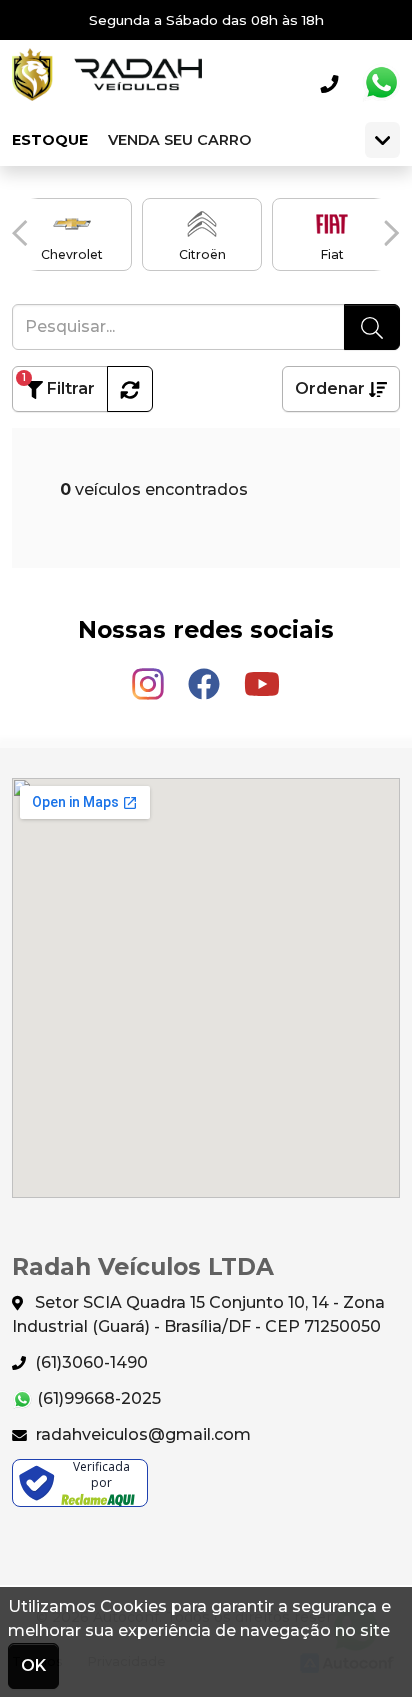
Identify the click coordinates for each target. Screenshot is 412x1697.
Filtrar (58, 384)
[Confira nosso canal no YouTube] (262, 674)
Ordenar (332, 388)
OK (33, 1665)
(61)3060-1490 (89, 1362)
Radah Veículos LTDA (107, 83)
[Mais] (382, 140)
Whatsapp (381, 83)
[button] (20, 233)
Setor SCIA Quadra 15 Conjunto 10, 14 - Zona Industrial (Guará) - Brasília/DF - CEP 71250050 (198, 1314)
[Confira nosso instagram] (150, 674)
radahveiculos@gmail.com (141, 1434)
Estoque (50, 140)
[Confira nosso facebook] (206, 674)
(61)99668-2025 (97, 1398)
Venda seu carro (179, 140)
